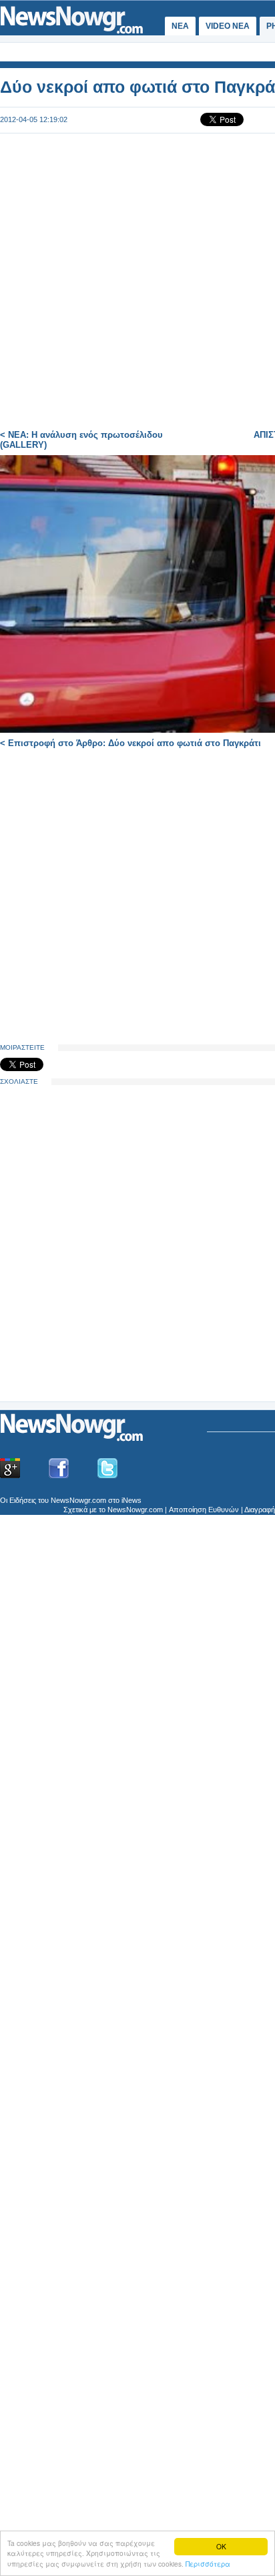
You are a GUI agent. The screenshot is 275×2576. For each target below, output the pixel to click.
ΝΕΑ (180, 26)
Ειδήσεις (23, 1500)
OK (221, 2546)
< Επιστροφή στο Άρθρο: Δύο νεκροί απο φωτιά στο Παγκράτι (130, 743)
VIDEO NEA (228, 26)
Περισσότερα (208, 2564)
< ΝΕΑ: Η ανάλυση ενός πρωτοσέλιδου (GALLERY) (81, 440)
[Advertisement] (100, 1297)
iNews (131, 1500)
